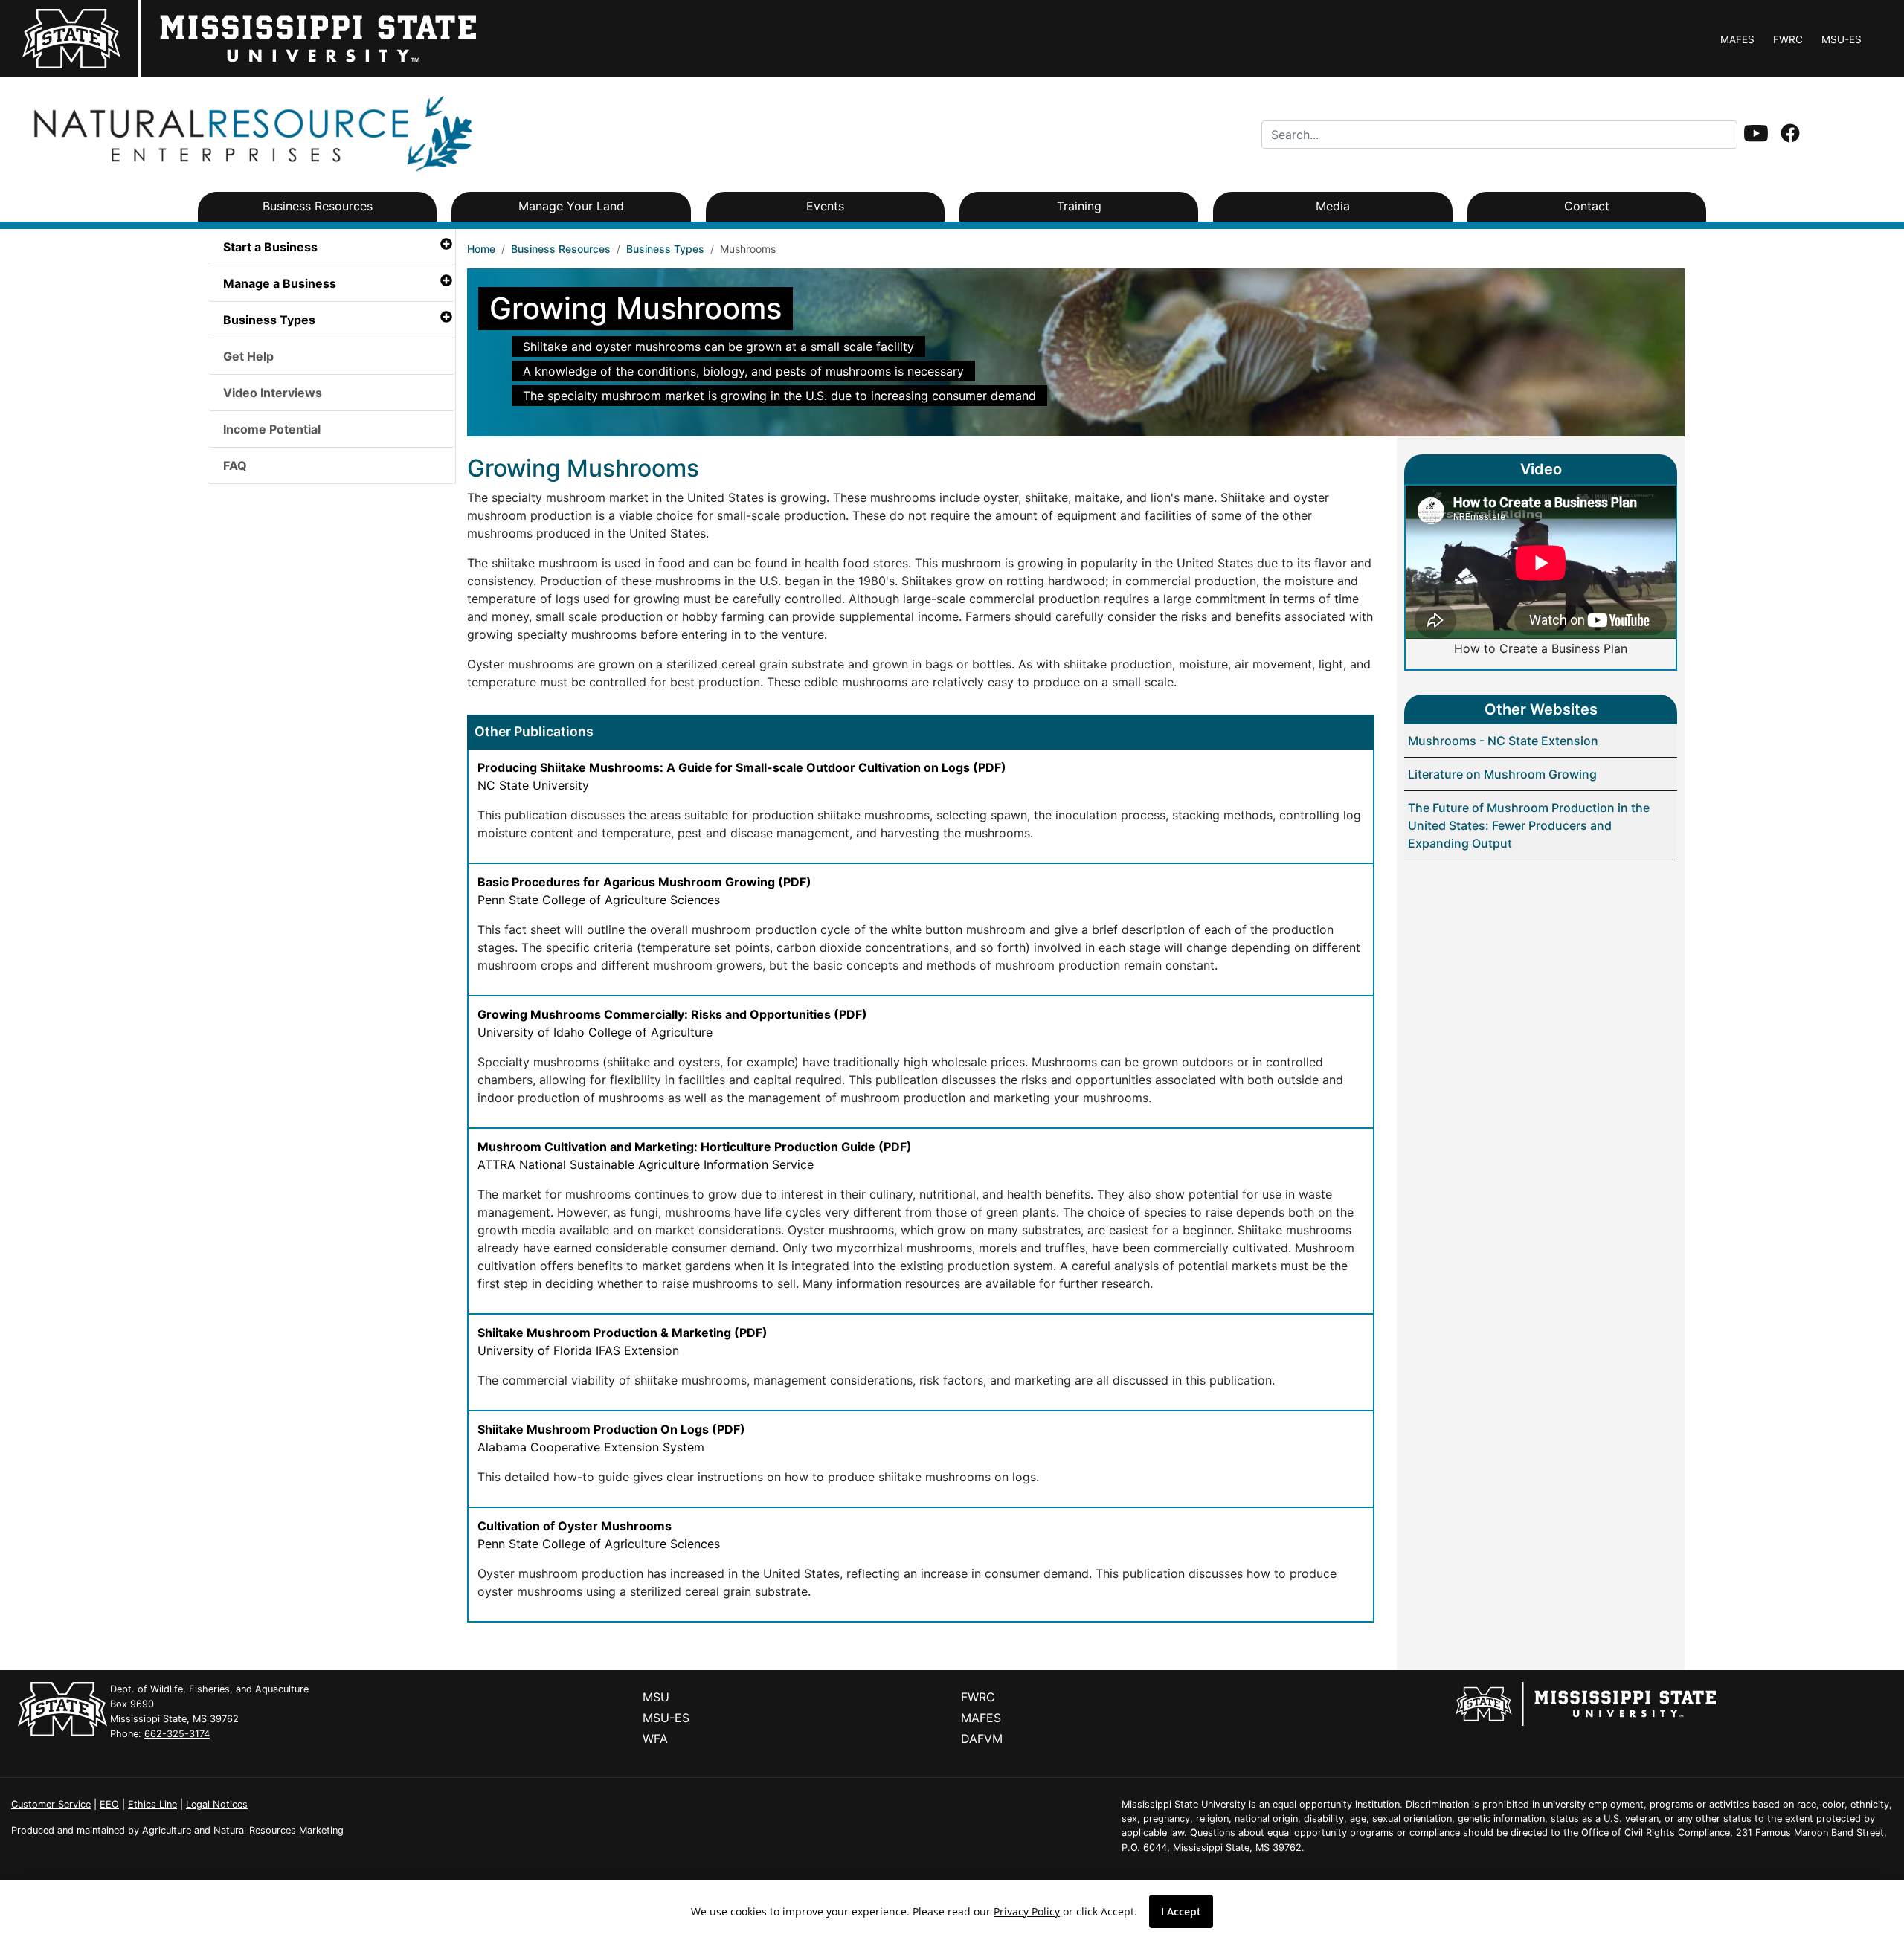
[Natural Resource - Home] (250, 133)
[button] (1756, 133)
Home (481, 249)
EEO (109, 1804)
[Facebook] (1790, 135)
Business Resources (561, 249)
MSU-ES (1842, 39)
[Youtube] (1756, 135)
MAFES (1737, 39)
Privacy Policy (1027, 1911)
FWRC (1788, 39)
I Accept (1181, 1911)
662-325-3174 (177, 1734)
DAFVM (982, 1739)
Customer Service (51, 1804)
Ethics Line (152, 1804)
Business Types (665, 249)
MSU (656, 1697)
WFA (655, 1739)
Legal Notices (217, 1804)
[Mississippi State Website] (1586, 1703)
